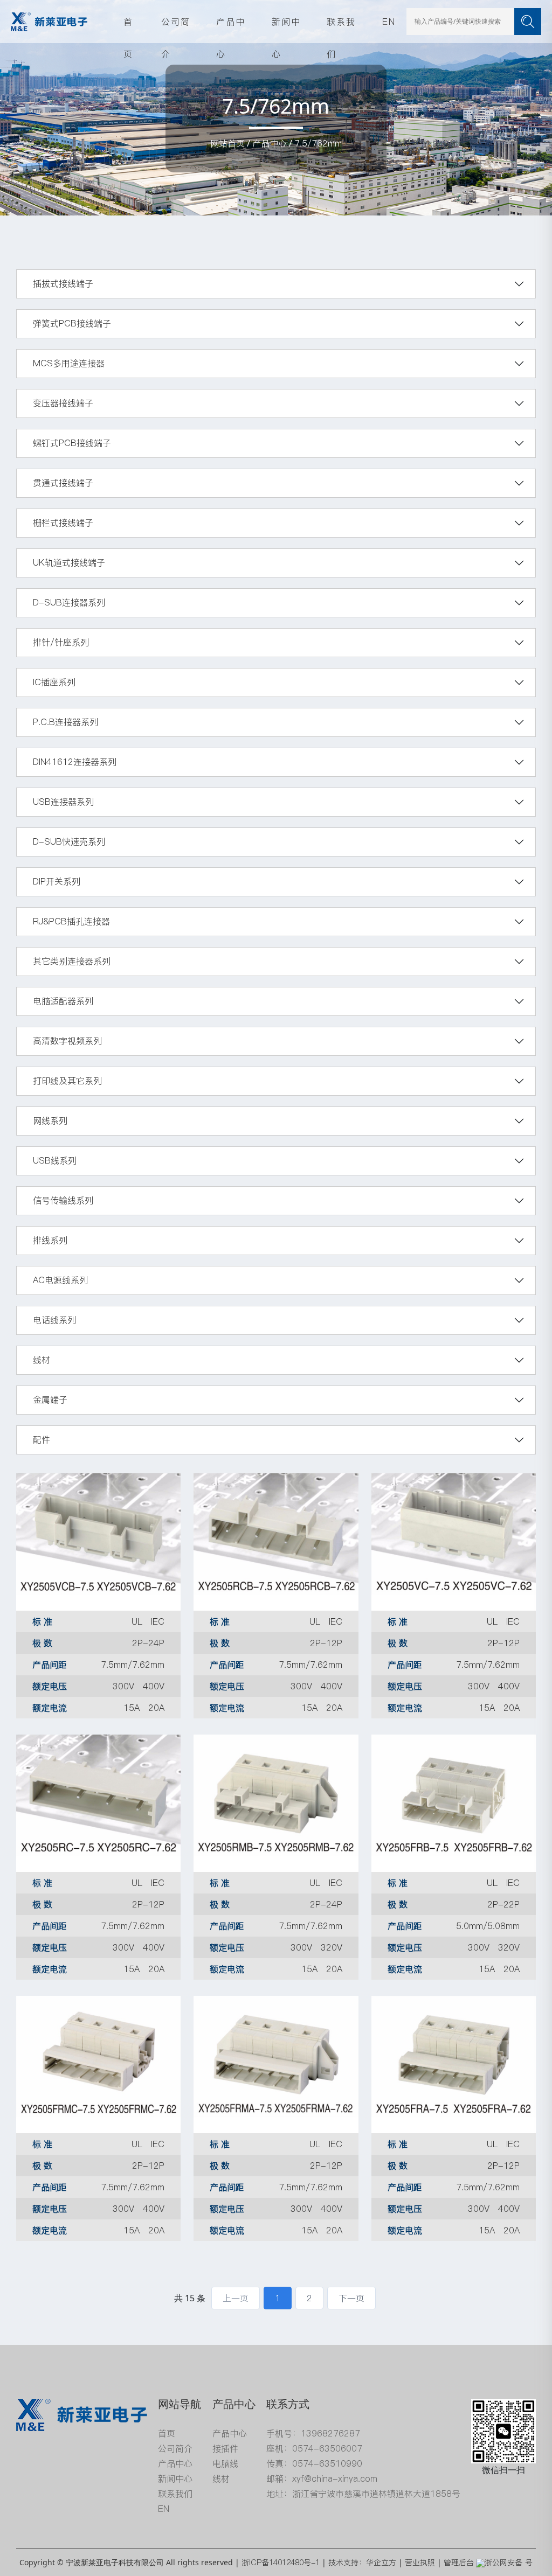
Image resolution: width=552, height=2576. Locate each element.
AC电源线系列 (60, 1280)
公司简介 (176, 27)
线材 (42, 1360)
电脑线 (225, 2463)
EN (389, 22)
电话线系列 (54, 1320)
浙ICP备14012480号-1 (281, 2563)
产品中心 (231, 27)
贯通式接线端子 (63, 483)
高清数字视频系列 (67, 1041)
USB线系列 (55, 1160)
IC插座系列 (54, 682)
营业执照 (420, 2563)
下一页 (351, 2298)
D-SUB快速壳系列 (69, 841)
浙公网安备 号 (509, 2563)
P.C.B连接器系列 (65, 722)
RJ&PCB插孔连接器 (71, 921)
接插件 (225, 2448)
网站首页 (227, 143)
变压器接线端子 (63, 403)
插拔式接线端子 (63, 283)
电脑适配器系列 (63, 1001)
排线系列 (50, 1240)
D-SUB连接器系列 (69, 602)
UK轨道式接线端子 (69, 562)
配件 (42, 1439)
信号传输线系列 (63, 1200)
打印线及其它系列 (67, 1081)
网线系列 (50, 1120)
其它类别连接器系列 (72, 961)
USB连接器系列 (63, 802)
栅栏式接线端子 (63, 523)
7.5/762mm (318, 143)
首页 (128, 27)
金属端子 (50, 1400)
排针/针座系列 (61, 642)
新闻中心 (286, 27)
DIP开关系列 (57, 881)
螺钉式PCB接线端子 (72, 443)
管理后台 (459, 2563)
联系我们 (341, 27)
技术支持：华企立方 (362, 2563)
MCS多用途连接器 (69, 363)
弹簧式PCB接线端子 (72, 323)
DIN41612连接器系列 (75, 762)
